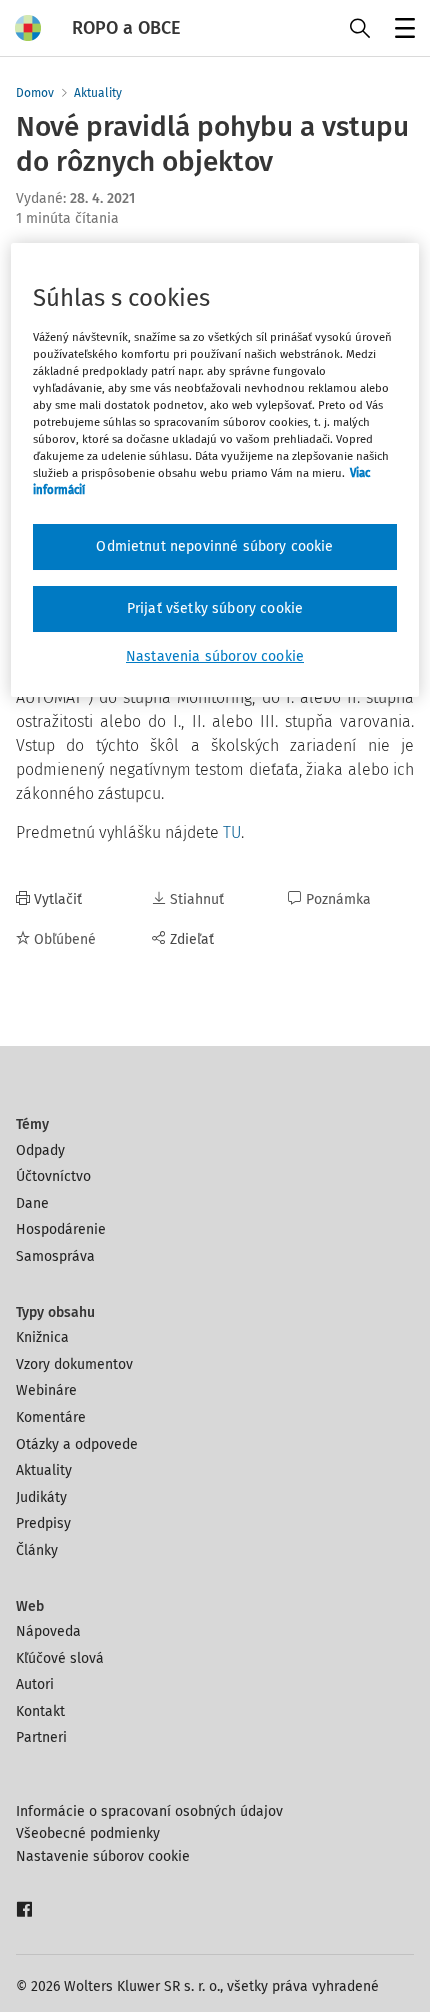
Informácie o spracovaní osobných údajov (149, 1811)
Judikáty (41, 1497)
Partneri (41, 1737)
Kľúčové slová (60, 1658)
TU (232, 832)
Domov (35, 93)
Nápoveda (48, 1631)
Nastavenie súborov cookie (103, 1856)
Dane (32, 1203)
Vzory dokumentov (74, 1364)
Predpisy (43, 1523)
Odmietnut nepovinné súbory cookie (214, 546)
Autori (35, 1684)
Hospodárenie (61, 1229)
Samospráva (55, 1256)
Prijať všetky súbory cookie (215, 608)
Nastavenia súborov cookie (215, 656)
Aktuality (98, 93)
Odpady (40, 1150)
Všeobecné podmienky (88, 1833)
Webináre (46, 1390)
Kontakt (40, 1711)
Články (37, 1550)
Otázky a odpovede (77, 1444)
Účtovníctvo (53, 1176)
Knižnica (42, 1337)
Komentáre (51, 1417)
